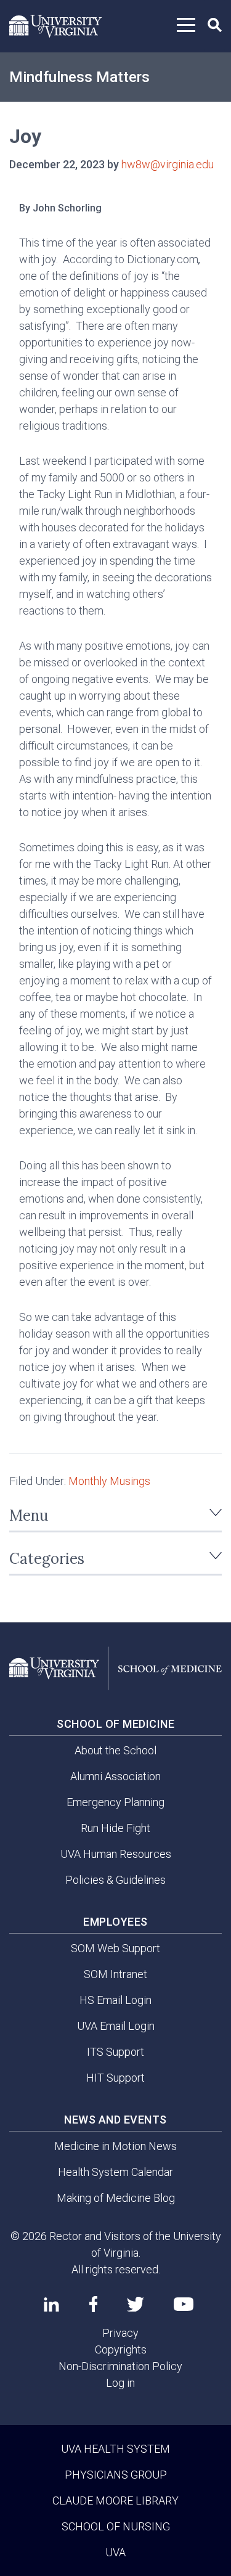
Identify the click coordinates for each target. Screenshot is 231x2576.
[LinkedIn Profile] (51, 2304)
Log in (120, 2383)
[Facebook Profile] (93, 2304)
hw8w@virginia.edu (168, 164)
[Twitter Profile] (136, 2304)
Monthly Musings (109, 1481)
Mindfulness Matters (79, 77)
